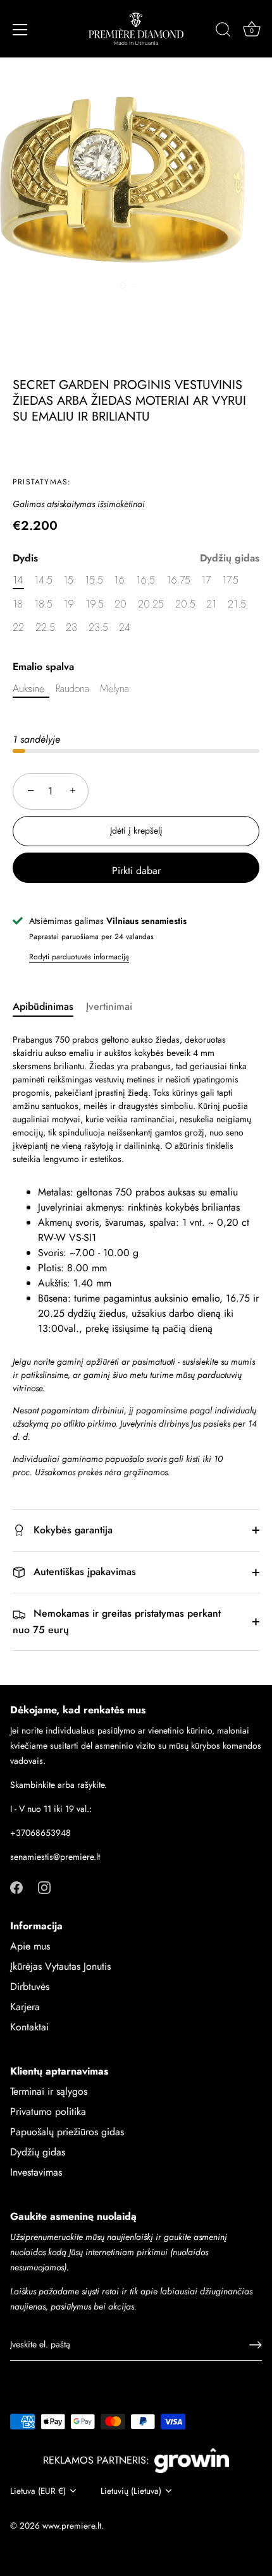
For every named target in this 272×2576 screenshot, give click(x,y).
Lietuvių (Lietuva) (131, 2491)
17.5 (230, 580)
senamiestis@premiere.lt (55, 1857)
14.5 (43, 580)
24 (125, 627)
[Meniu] (20, 30)
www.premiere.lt (72, 2525)
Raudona (72, 689)
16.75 (178, 580)
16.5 (145, 580)
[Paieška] (223, 32)
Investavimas (36, 2172)
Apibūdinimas (43, 1006)
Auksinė (28, 689)
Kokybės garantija (71, 1530)
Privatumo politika (48, 2112)
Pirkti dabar (136, 871)
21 (211, 604)
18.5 (43, 604)
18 (18, 604)
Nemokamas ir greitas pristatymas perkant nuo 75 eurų (117, 1621)
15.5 (94, 580)
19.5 (95, 604)
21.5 (237, 604)
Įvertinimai (109, 1006)
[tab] (49, 1007)
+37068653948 (40, 1833)
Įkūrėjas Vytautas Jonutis (60, 1966)
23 (71, 627)
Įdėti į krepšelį (136, 830)
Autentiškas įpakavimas (83, 1572)
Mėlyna (114, 689)
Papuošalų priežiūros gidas (67, 2132)
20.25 (151, 604)
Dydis (136, 558)
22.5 (45, 627)
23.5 (98, 627)
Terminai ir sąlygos (49, 2091)
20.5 (185, 604)
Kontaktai (29, 2027)
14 (18, 580)
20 (121, 604)
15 (68, 580)
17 (206, 580)
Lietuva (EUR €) (38, 2491)
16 (119, 580)
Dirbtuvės (30, 1986)
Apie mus (30, 1946)
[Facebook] (16, 1887)
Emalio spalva (43, 667)
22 (18, 627)
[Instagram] (44, 1887)
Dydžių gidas (230, 558)
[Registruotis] (256, 2345)
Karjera (25, 2007)
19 (69, 604)
